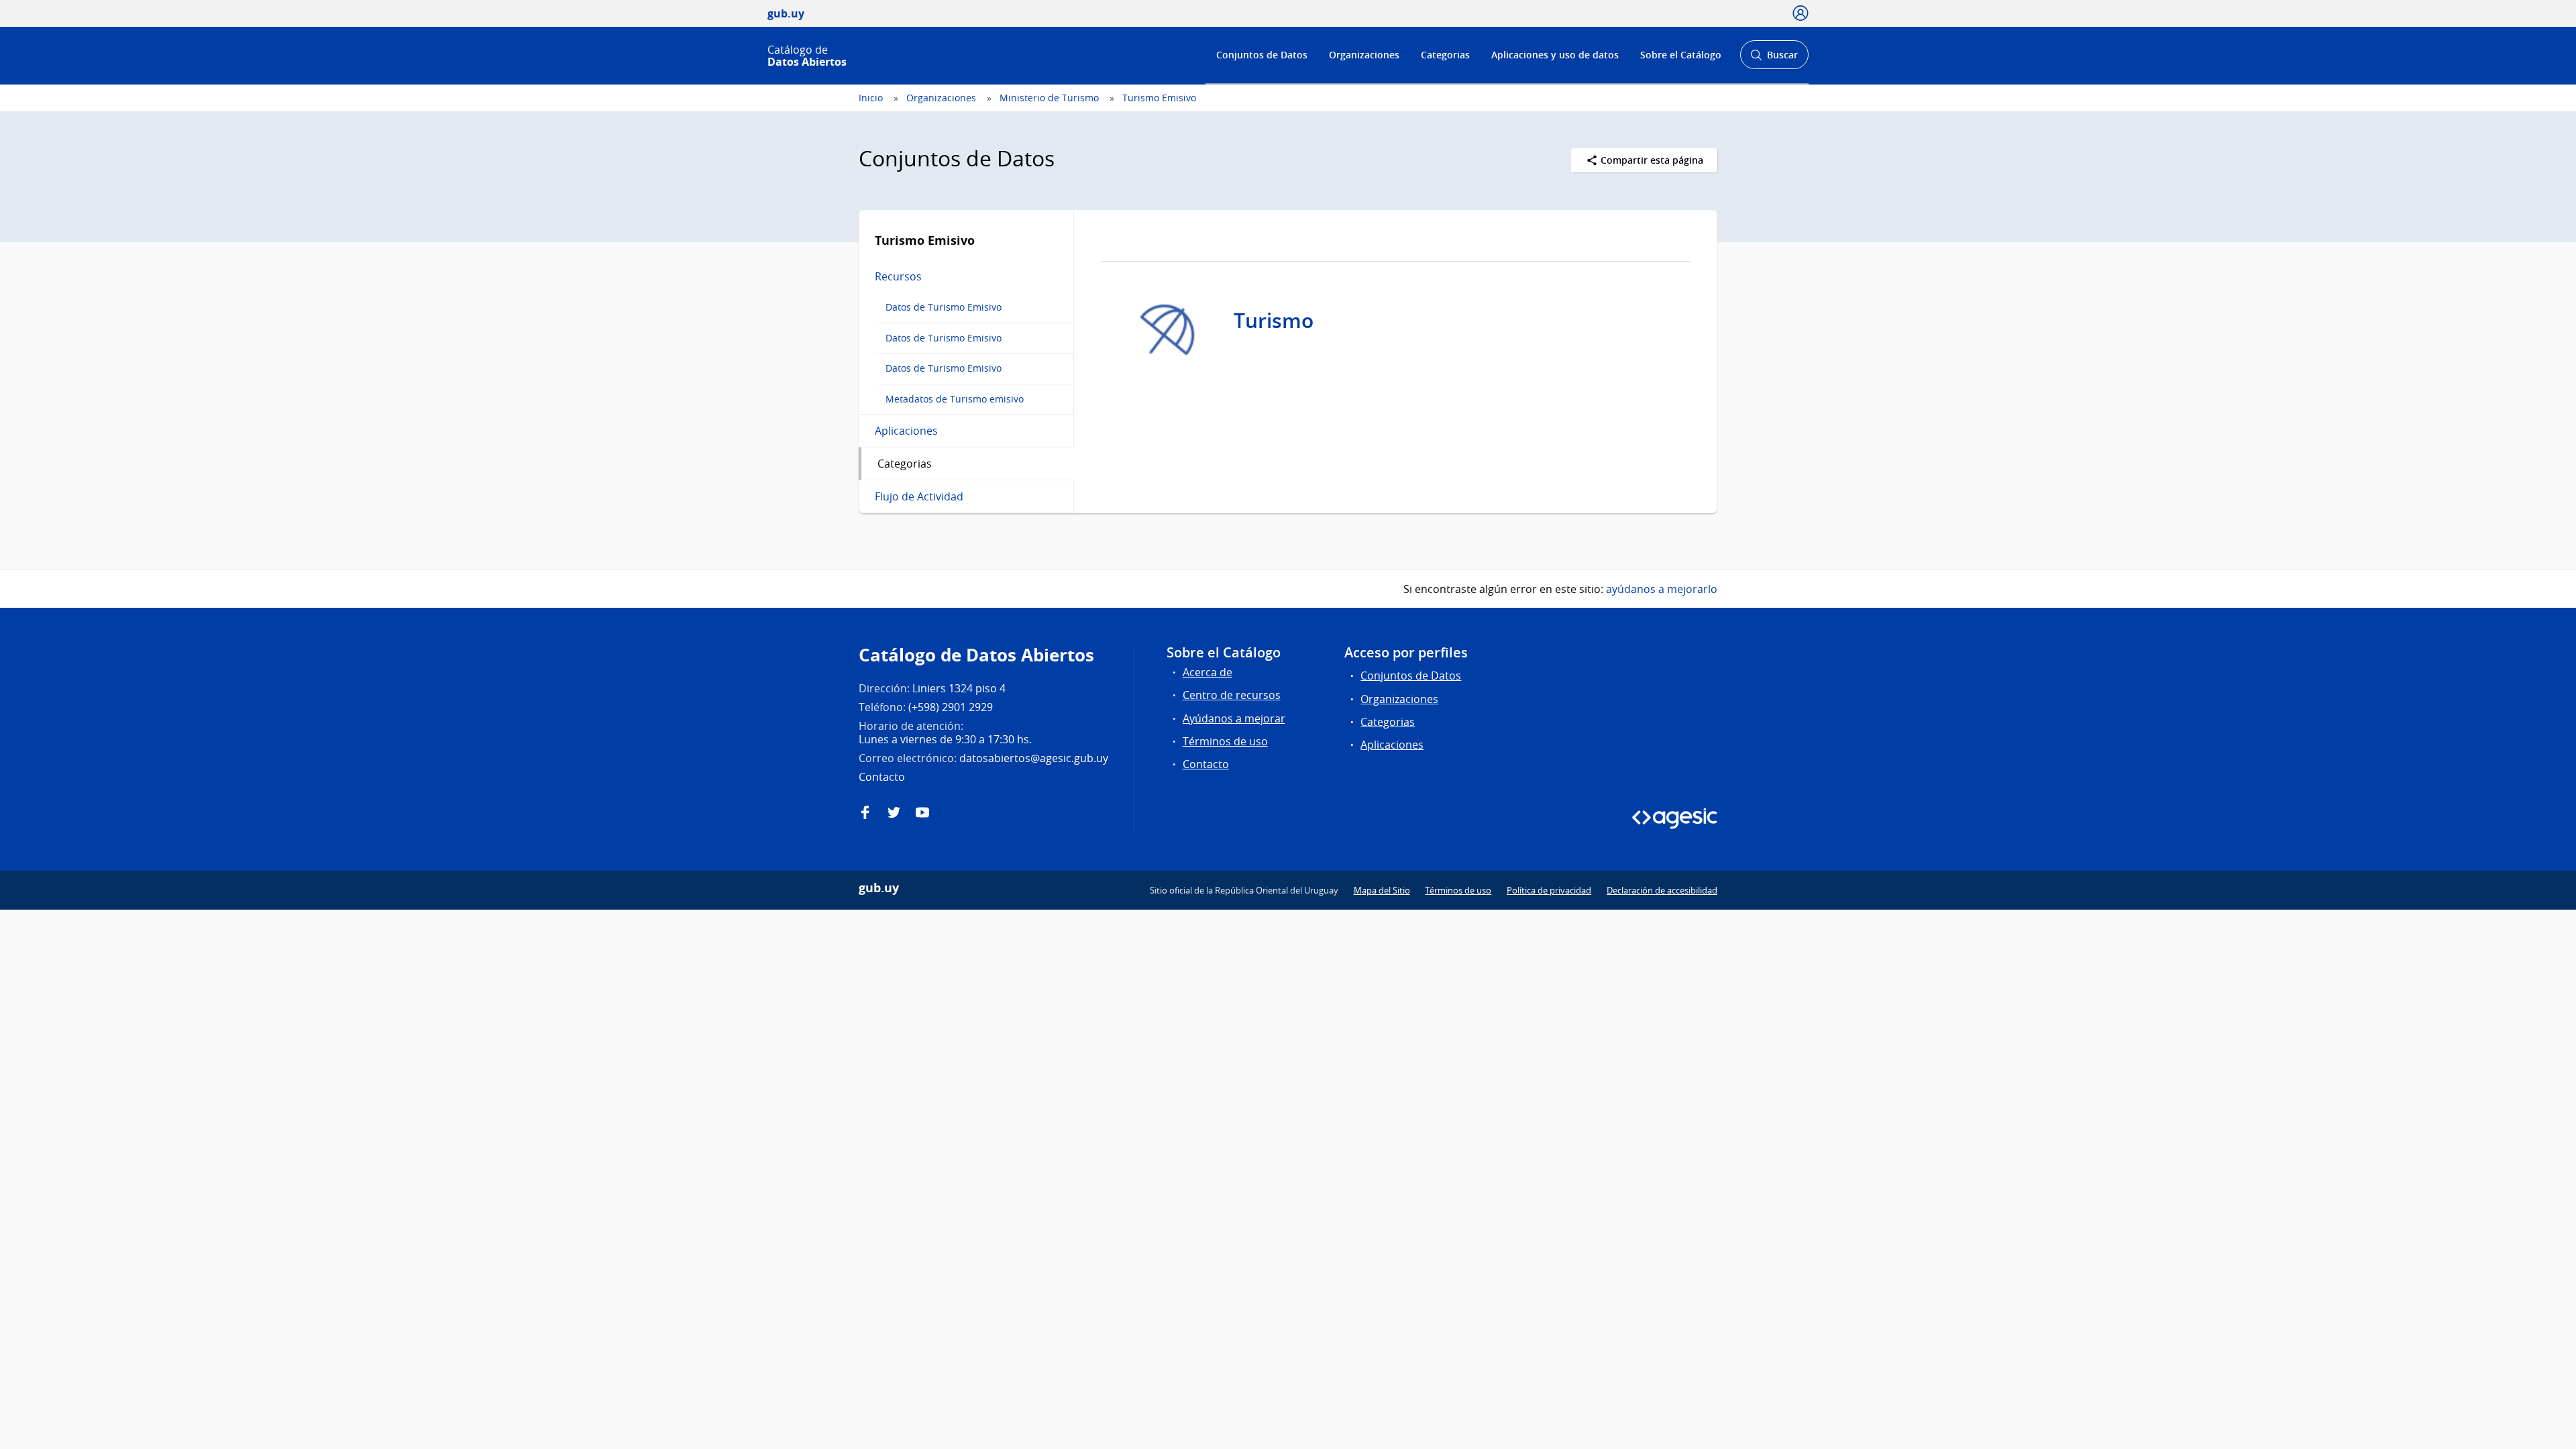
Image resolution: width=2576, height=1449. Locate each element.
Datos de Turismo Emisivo (944, 307)
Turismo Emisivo (1159, 98)
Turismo (1274, 321)
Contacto (1206, 764)
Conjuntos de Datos (1262, 55)
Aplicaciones (906, 431)
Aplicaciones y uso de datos (1555, 55)
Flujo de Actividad (919, 496)
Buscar (1774, 59)
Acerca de (1207, 672)
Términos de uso (1225, 741)
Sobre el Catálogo (1681, 55)
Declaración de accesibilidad (1662, 890)
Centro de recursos (1232, 695)
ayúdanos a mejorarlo (1662, 589)
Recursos (898, 276)
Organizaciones (1364, 55)
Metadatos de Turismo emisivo (955, 399)
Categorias (1445, 55)
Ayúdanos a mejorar (1234, 718)
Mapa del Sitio (1382, 890)
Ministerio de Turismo (1049, 98)
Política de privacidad (1549, 890)
